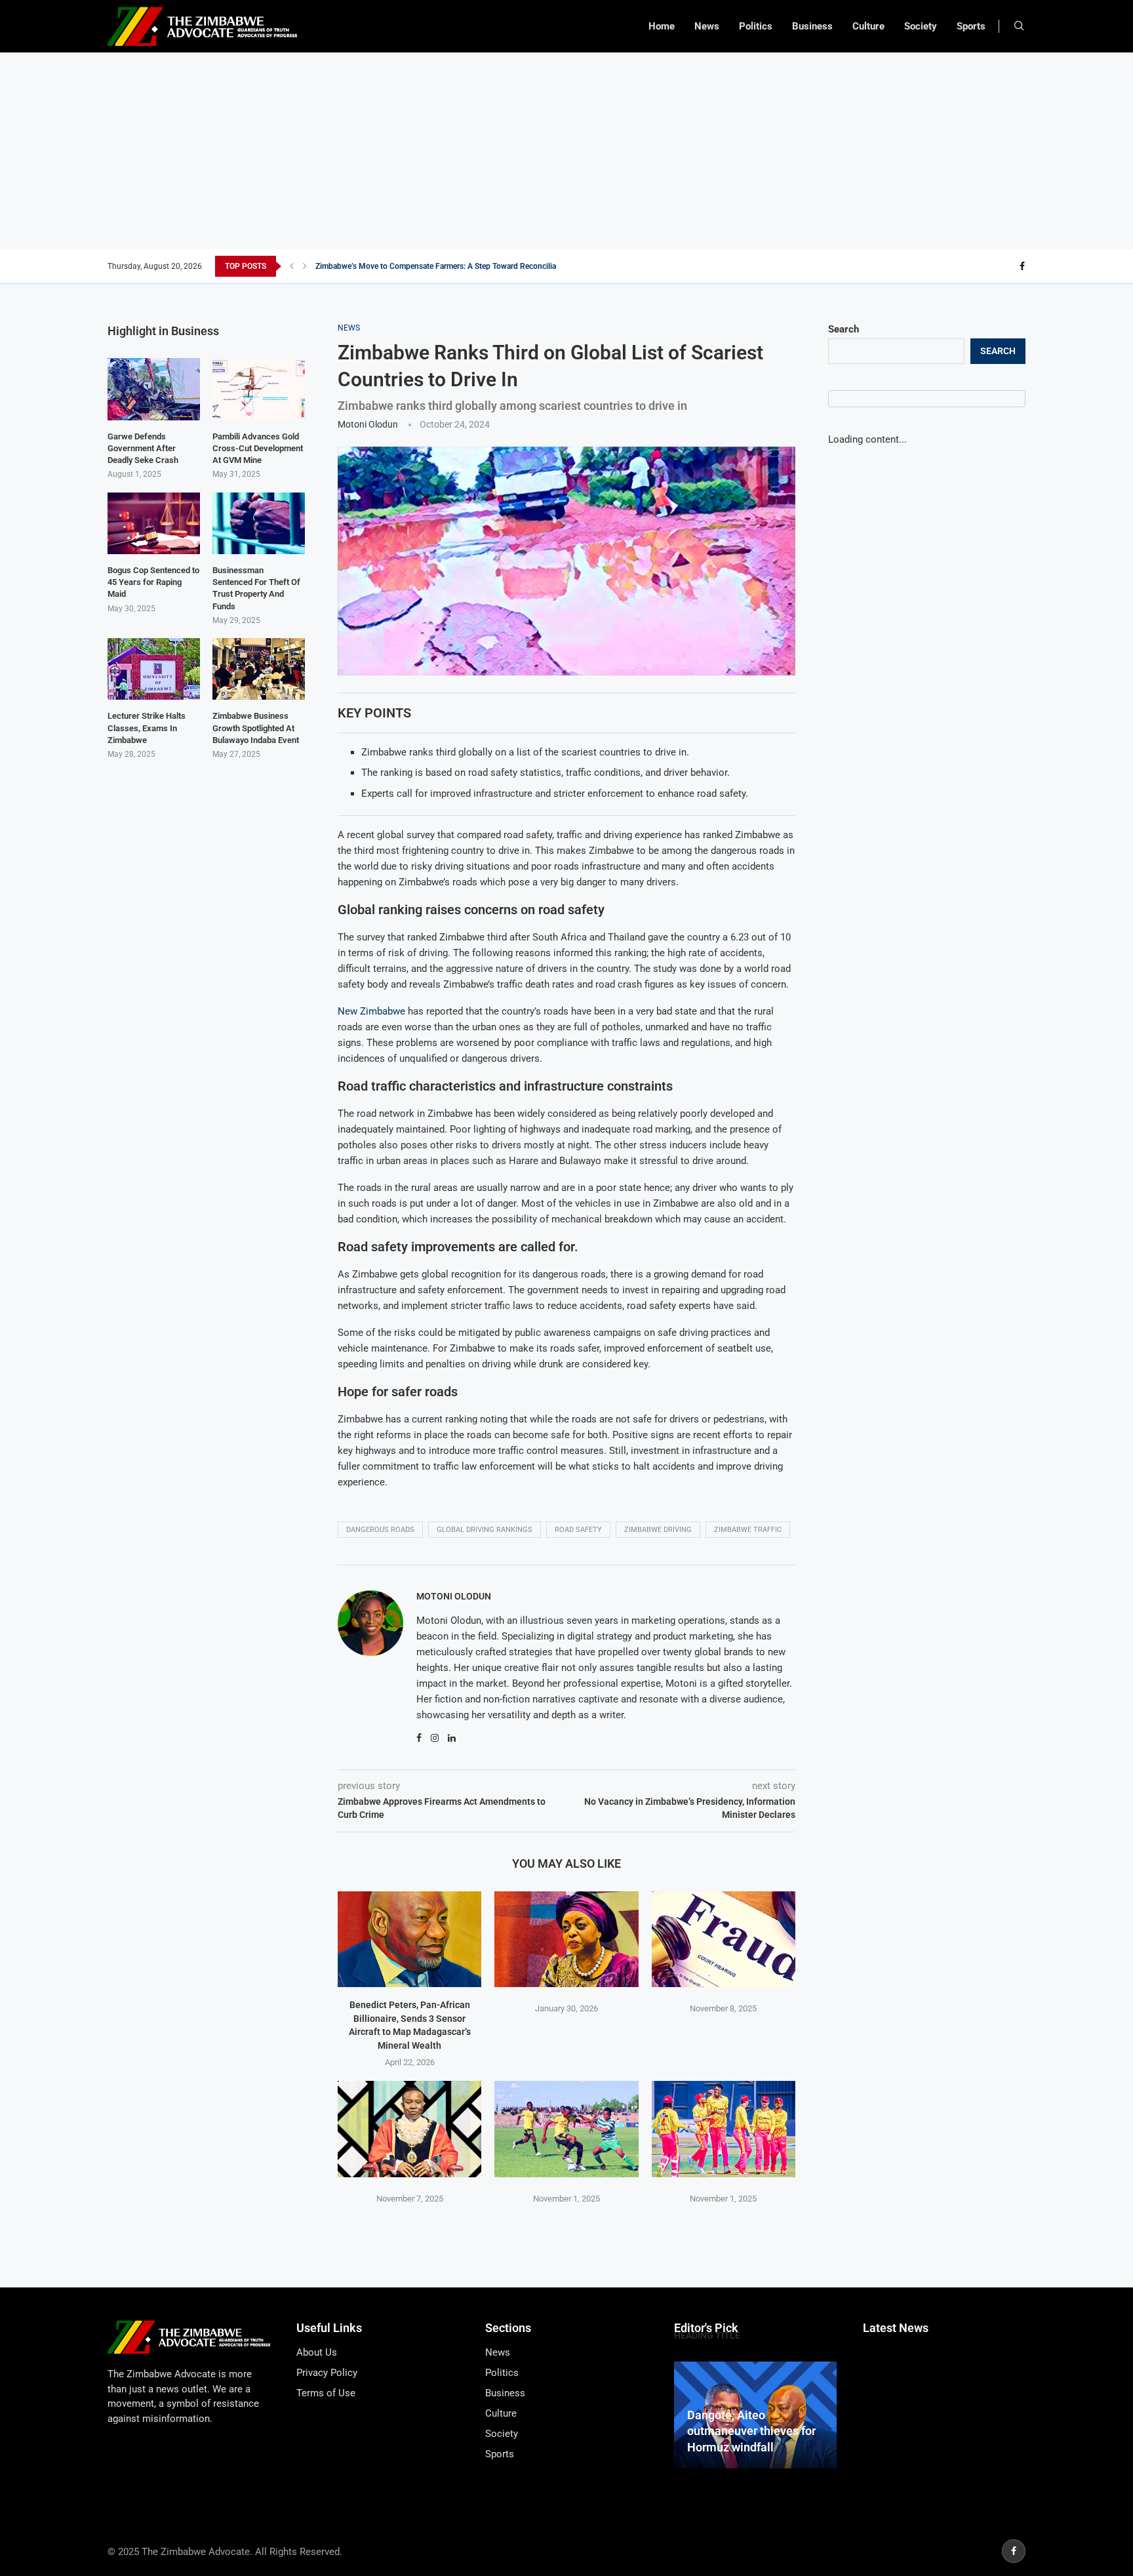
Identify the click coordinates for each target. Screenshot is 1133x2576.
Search (844, 329)
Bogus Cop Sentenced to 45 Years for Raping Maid (153, 582)
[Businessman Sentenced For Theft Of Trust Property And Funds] (259, 523)
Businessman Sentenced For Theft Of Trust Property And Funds (256, 588)
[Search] (1019, 26)
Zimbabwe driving (658, 1530)
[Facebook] (1022, 266)
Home (662, 26)
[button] (292, 266)
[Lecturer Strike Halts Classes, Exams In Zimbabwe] (154, 669)
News (707, 26)
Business (812, 26)
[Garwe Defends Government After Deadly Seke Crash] (154, 389)
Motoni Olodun (368, 424)
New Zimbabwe (371, 1011)
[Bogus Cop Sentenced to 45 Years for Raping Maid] (154, 523)
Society (921, 26)
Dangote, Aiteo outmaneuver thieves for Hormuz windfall (751, 2431)
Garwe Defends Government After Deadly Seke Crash (143, 448)
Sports (971, 26)
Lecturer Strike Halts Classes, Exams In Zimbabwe (147, 728)
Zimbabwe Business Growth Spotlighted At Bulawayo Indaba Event (256, 728)
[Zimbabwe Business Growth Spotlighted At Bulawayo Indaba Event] (259, 669)
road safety (578, 1530)
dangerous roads (380, 1530)
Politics (756, 26)
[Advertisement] (566, 151)
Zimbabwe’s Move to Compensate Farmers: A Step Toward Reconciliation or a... (453, 266)
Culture (868, 26)
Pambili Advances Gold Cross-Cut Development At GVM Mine (258, 448)
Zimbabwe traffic (748, 1530)
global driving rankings (485, 1530)
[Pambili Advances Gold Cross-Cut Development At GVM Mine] (259, 389)
